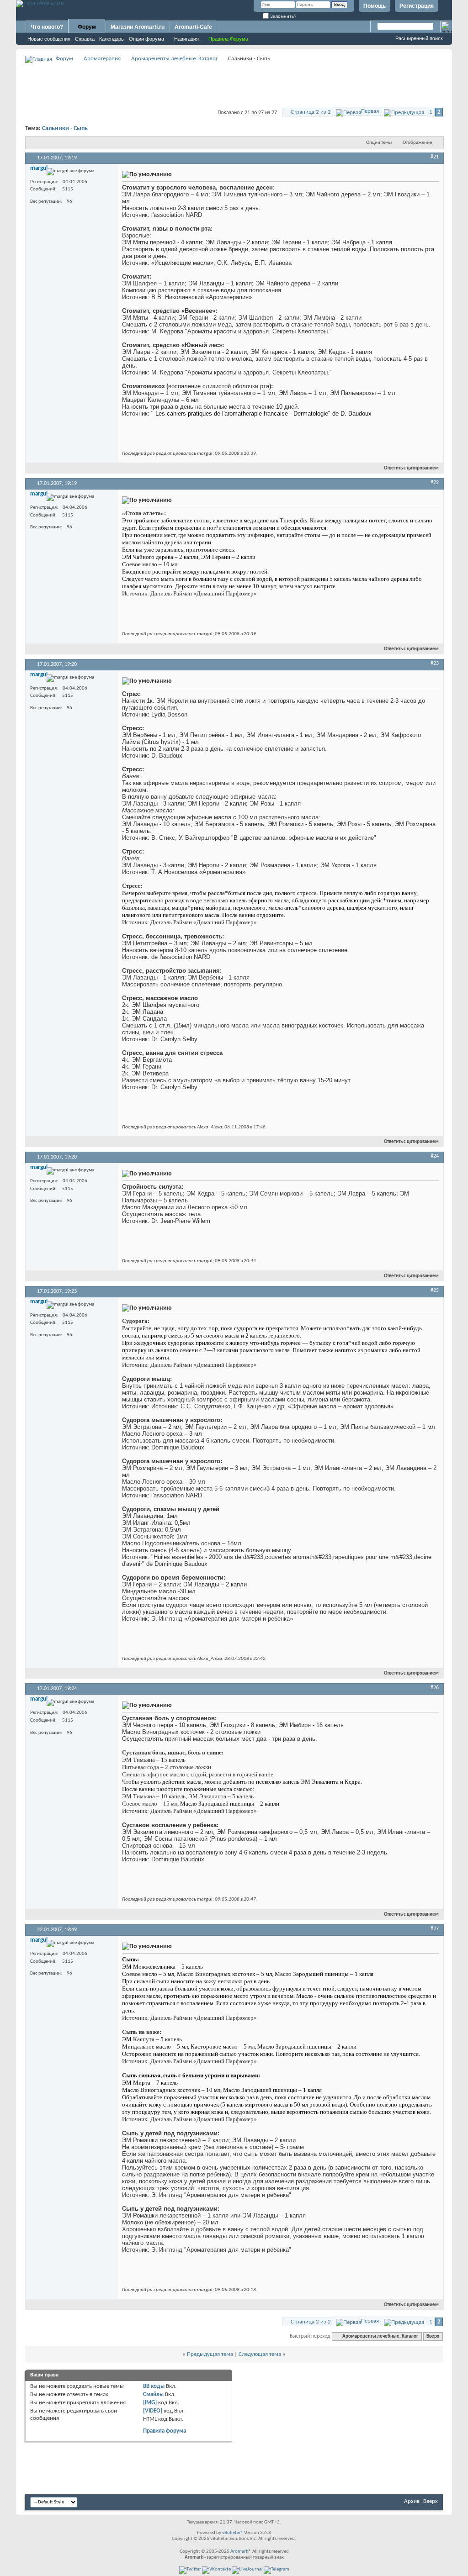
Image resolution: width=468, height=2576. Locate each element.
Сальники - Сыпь (65, 129)
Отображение (417, 143)
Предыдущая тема (210, 2354)
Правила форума (165, 2431)
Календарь (112, 39)
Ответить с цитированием (411, 468)
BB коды (154, 2386)
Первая (370, 111)
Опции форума (146, 39)
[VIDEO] (153, 2411)
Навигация (186, 39)
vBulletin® (233, 2533)
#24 (435, 1156)
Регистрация (417, 6)
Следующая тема (260, 2354)
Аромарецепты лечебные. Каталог (175, 59)
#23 (435, 664)
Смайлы (153, 2394)
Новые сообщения (49, 39)
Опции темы (379, 143)
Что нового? (47, 27)
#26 (435, 1688)
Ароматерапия (102, 59)
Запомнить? (283, 16)
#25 (435, 1291)
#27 (435, 1929)
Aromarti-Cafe (193, 27)
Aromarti (239, 2552)
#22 (435, 483)
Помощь (375, 6)
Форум (87, 27)
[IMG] (150, 2403)
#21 (435, 157)
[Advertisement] (234, 85)
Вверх (433, 2336)
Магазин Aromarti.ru (138, 27)
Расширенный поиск (419, 38)
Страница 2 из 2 (311, 112)
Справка (85, 39)
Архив (412, 2501)
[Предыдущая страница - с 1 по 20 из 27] (404, 111)
